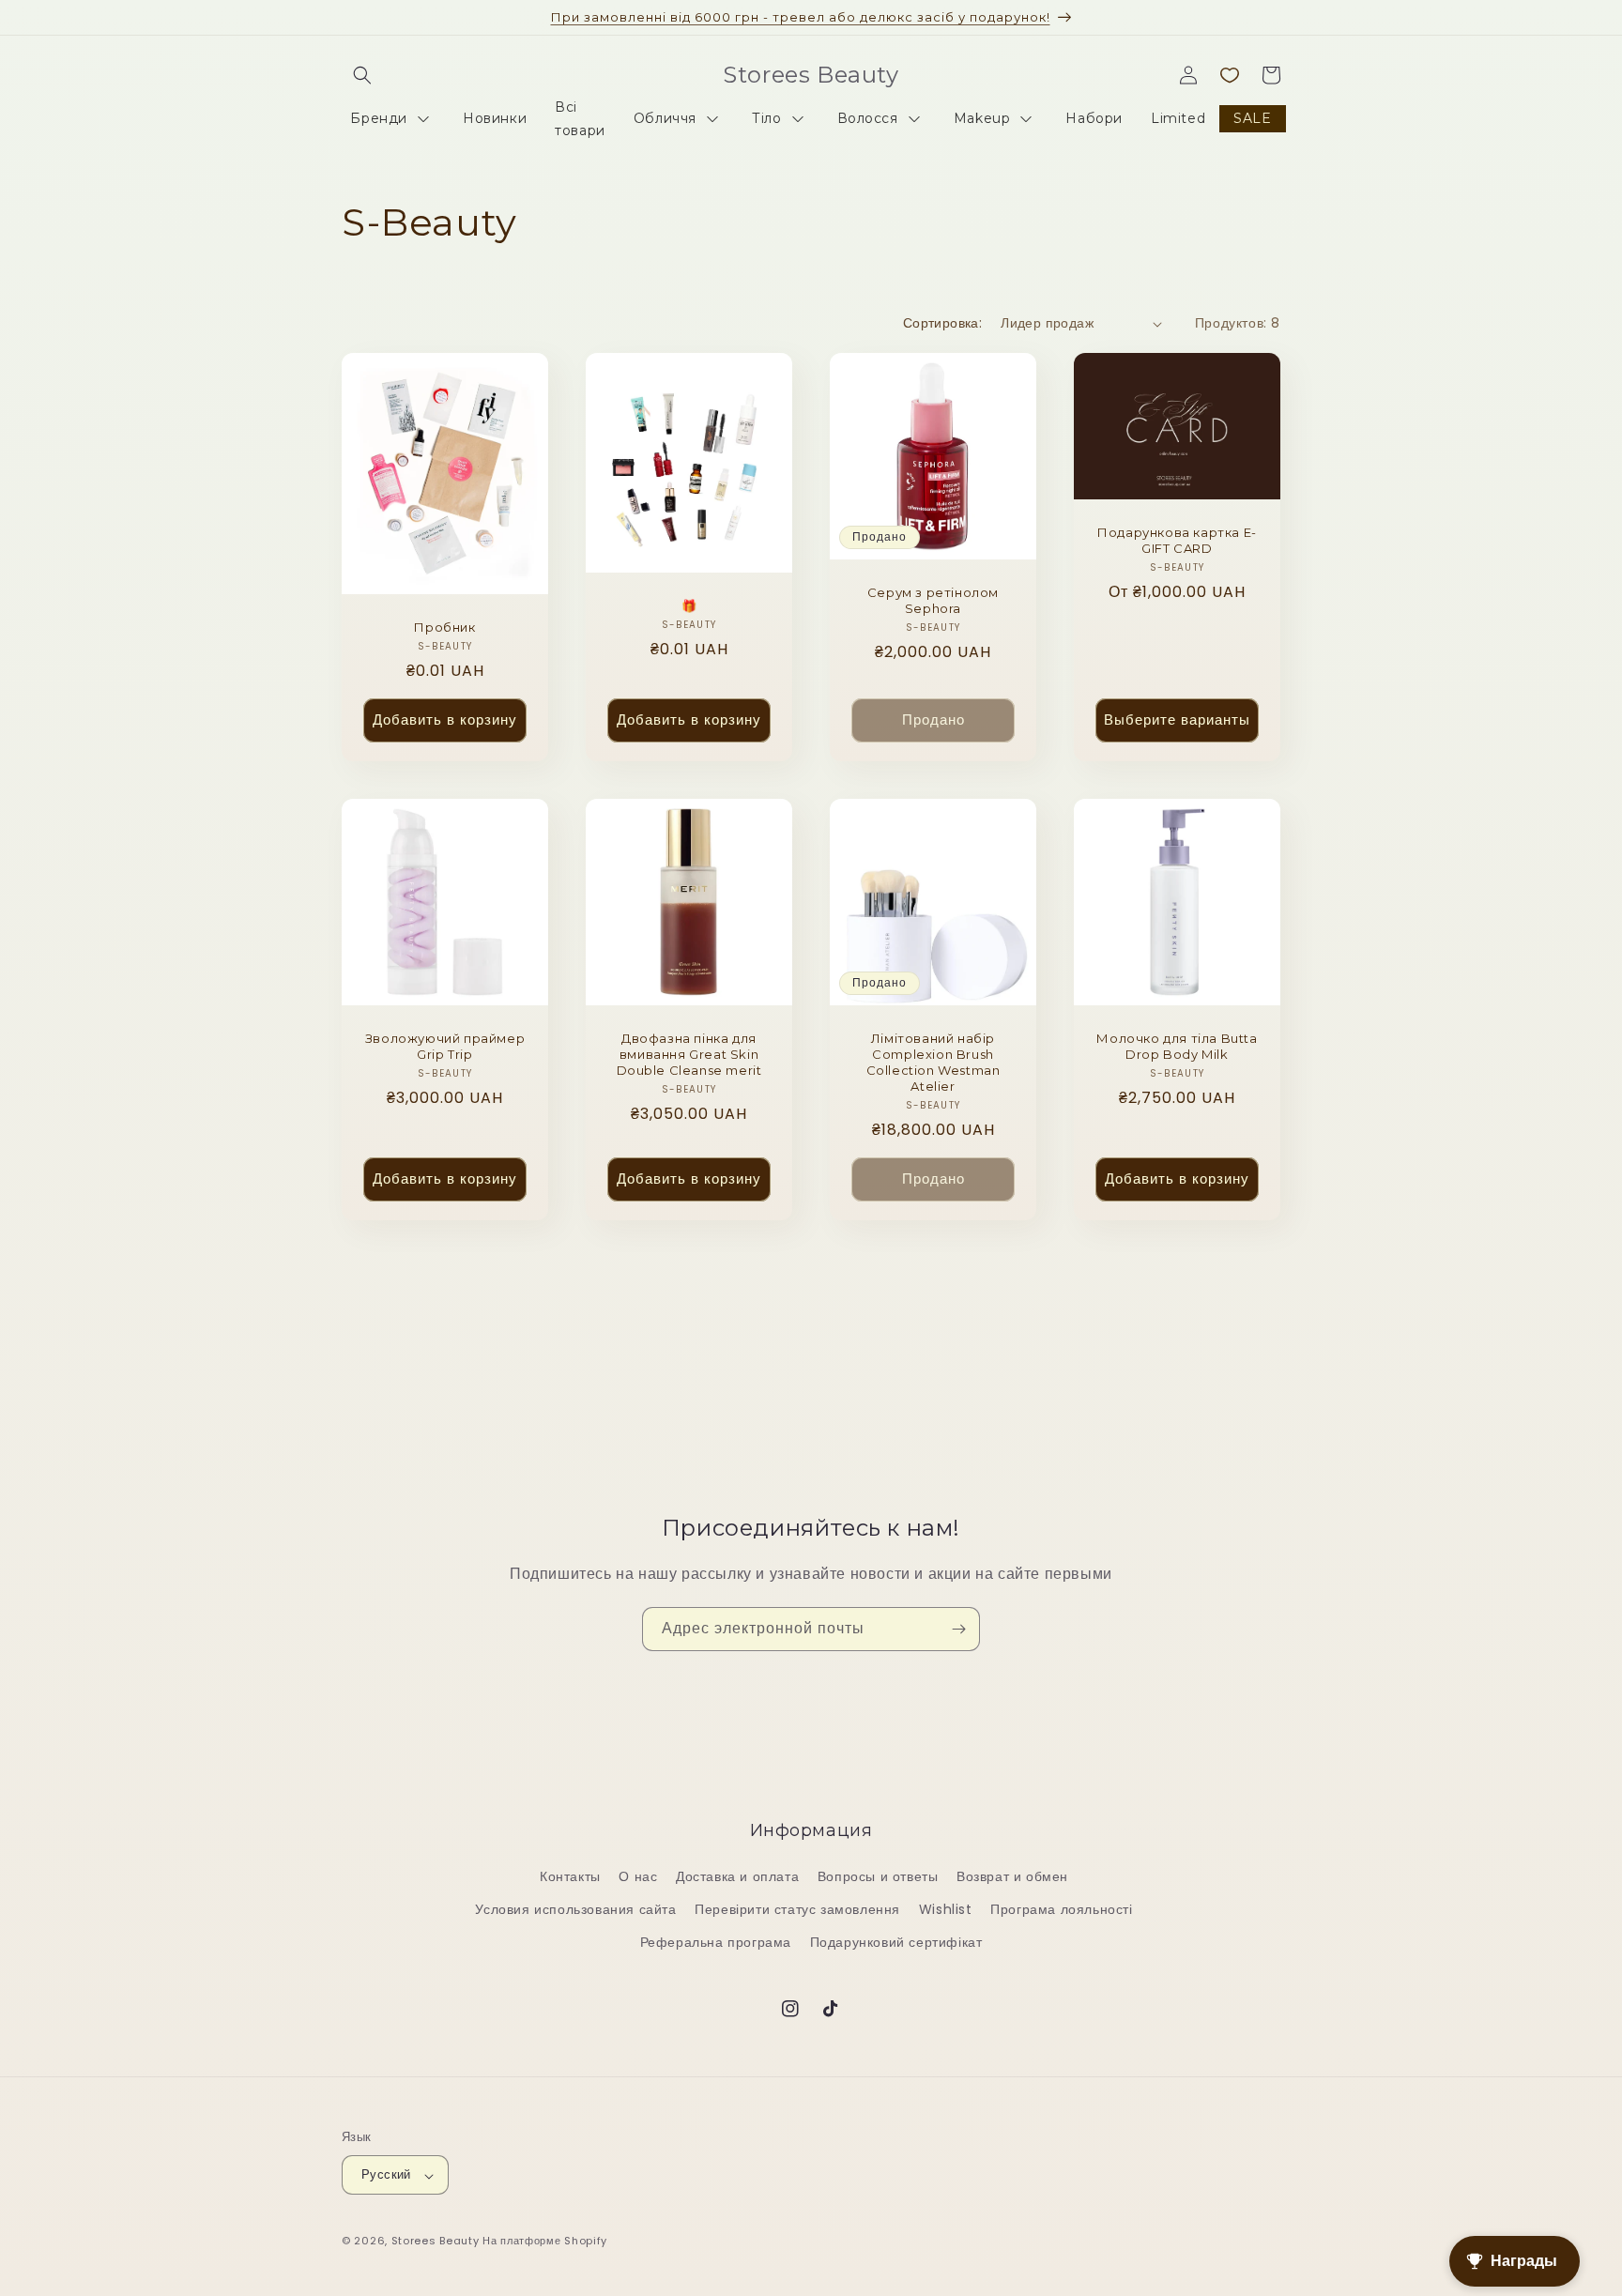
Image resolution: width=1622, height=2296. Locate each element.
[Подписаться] (958, 1629)
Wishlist (946, 1910)
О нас (638, 1877)
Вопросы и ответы (878, 1877)
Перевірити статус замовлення (797, 1910)
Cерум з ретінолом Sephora (933, 600)
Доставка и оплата (737, 1877)
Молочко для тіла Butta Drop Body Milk (1177, 1046)
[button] (362, 75)
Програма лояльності (1061, 1910)
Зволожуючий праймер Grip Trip (445, 1046)
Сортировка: (942, 323)
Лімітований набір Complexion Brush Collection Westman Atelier (933, 1062)
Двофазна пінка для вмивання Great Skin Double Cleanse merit (689, 1054)
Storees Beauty (437, 2242)
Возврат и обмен (1012, 1877)
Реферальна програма (716, 1943)
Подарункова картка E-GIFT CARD (1177, 541)
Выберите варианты (1177, 720)
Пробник (444, 627)
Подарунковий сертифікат (896, 1943)
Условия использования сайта (575, 1910)
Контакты (570, 1877)
